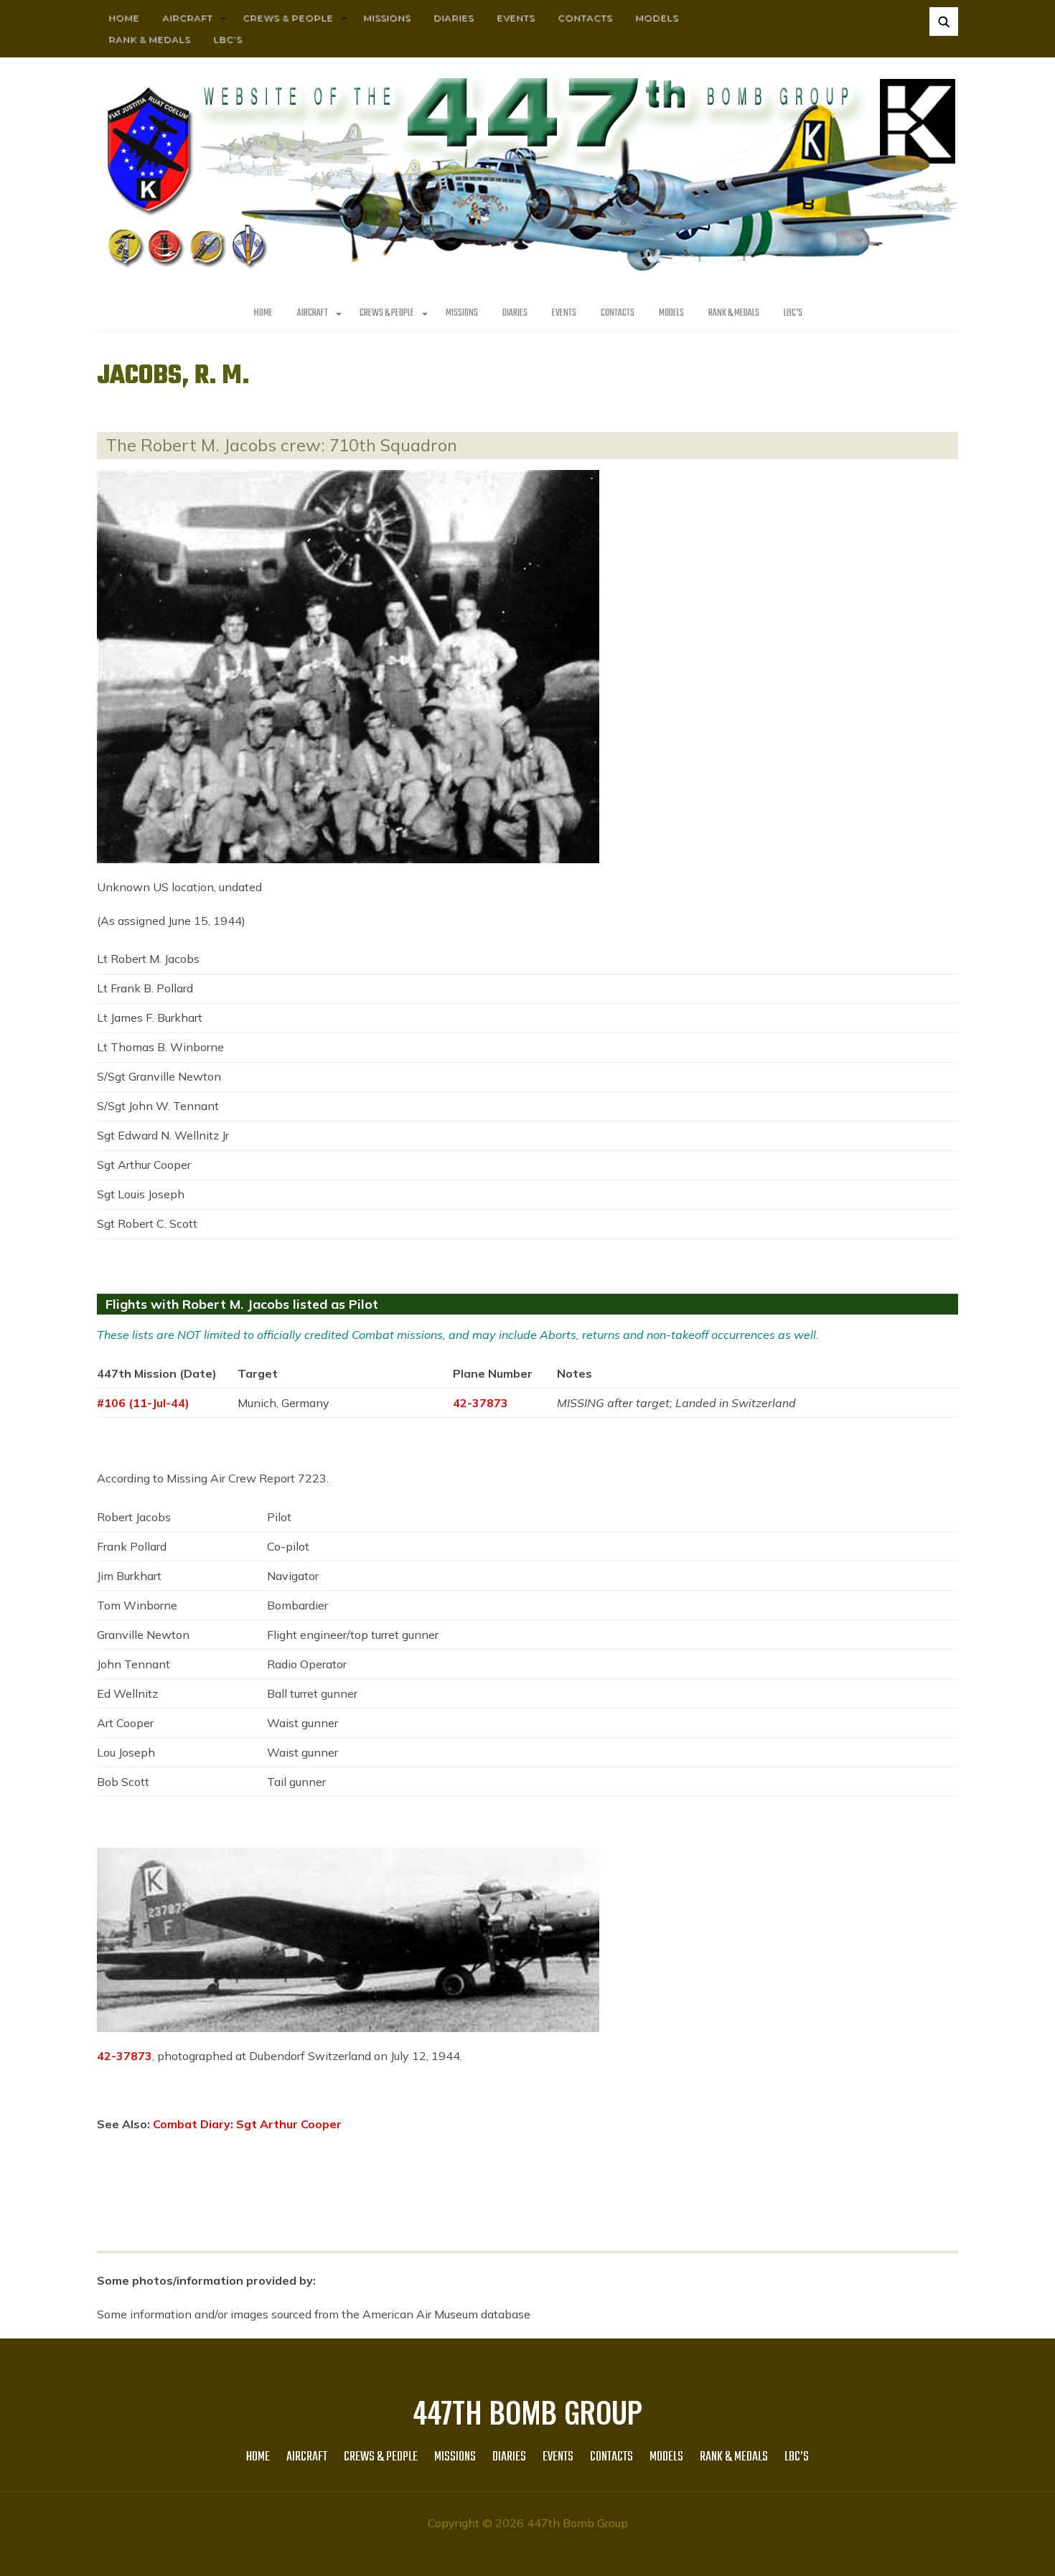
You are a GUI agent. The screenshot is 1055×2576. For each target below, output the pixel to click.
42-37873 (480, 1403)
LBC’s (228, 39)
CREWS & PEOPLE (288, 18)
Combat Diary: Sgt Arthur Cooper (247, 2124)
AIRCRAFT (187, 18)
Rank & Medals (149, 39)
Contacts (585, 18)
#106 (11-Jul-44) (143, 1403)
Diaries (454, 18)
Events (516, 18)
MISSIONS (387, 18)
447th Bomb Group (527, 2412)
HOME (124, 18)
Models (657, 18)
